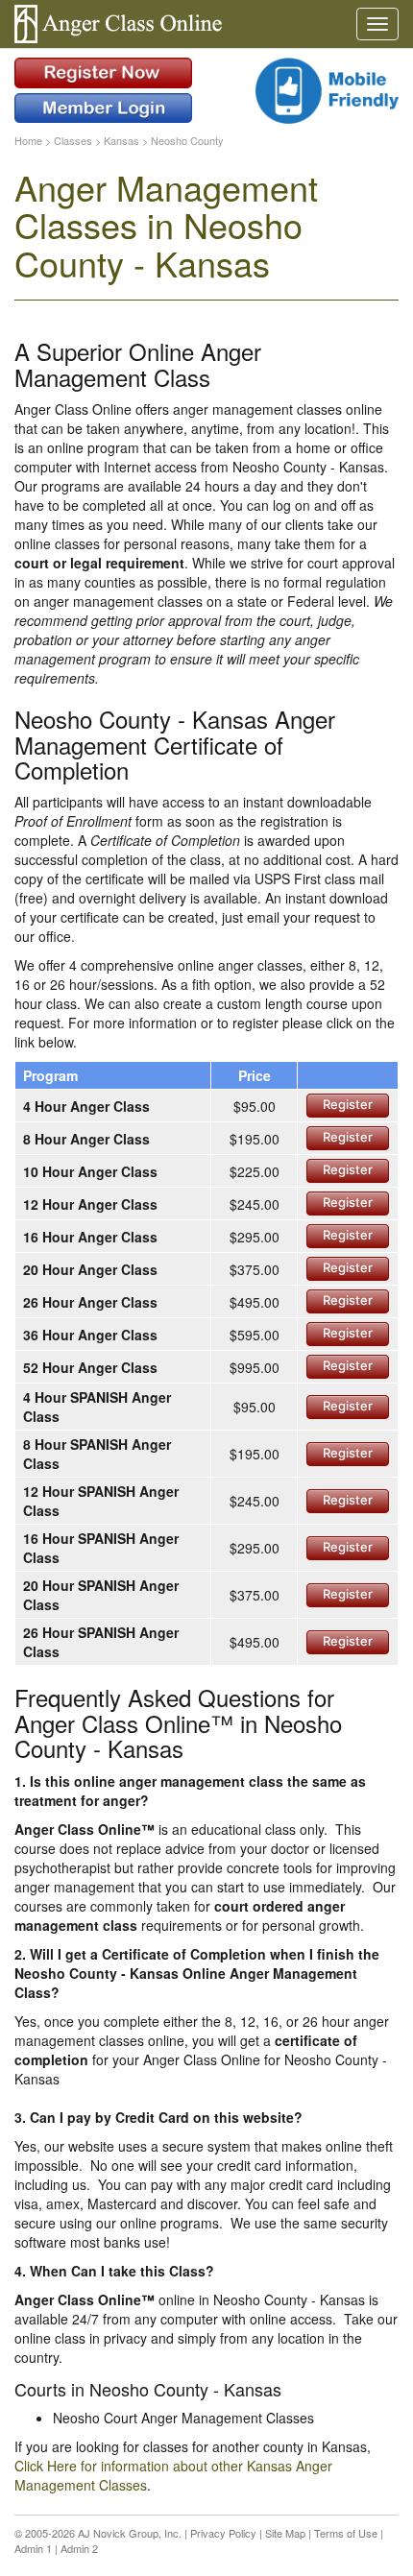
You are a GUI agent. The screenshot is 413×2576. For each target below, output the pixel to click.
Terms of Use (346, 2533)
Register (348, 1104)
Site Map (285, 2533)
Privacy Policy (223, 2533)
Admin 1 (33, 2548)
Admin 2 (79, 2548)
